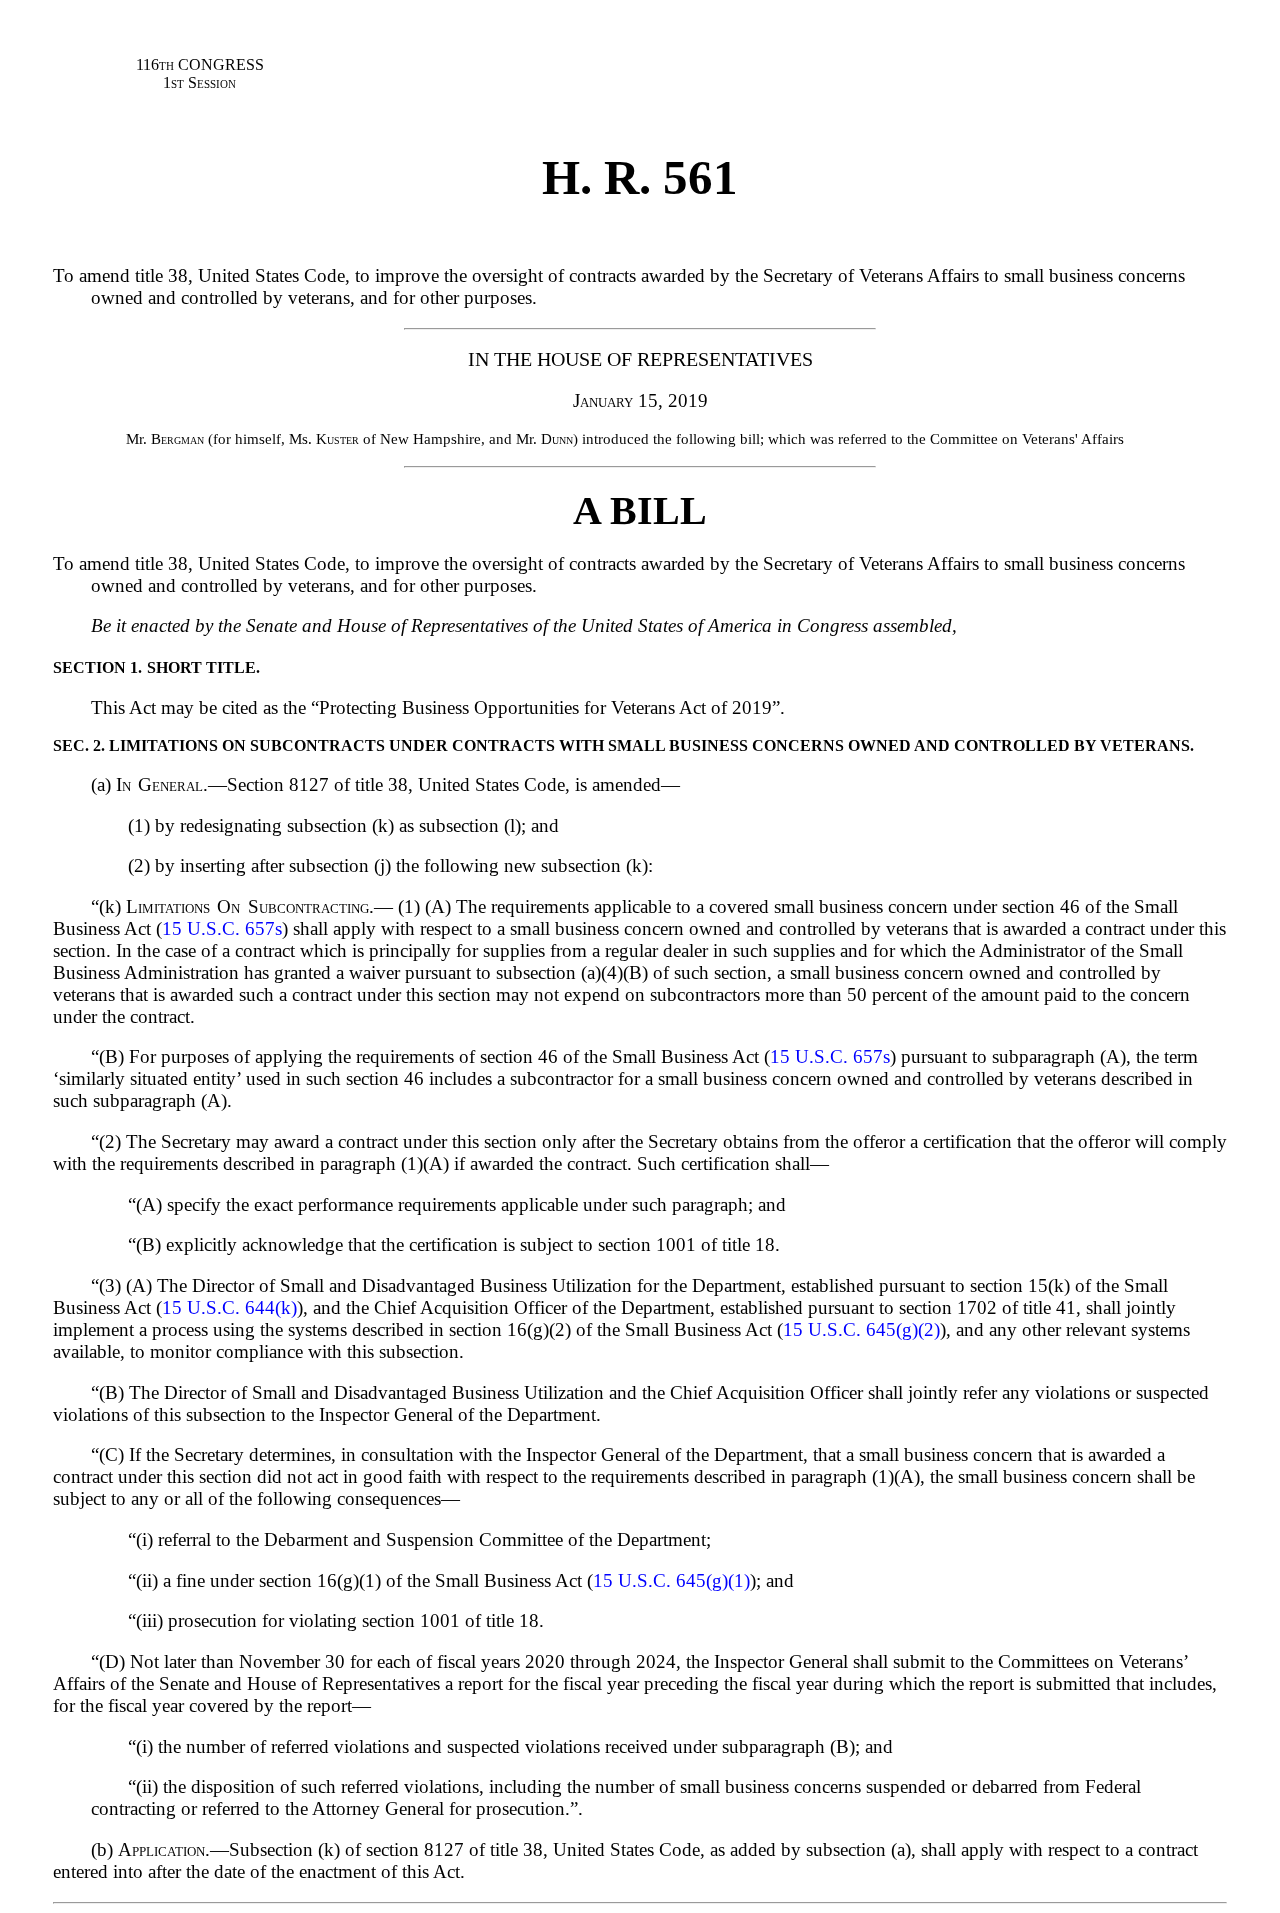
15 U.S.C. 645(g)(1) (671, 1580)
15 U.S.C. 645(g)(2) (861, 1329)
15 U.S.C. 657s (222, 928)
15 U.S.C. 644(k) (229, 1307)
